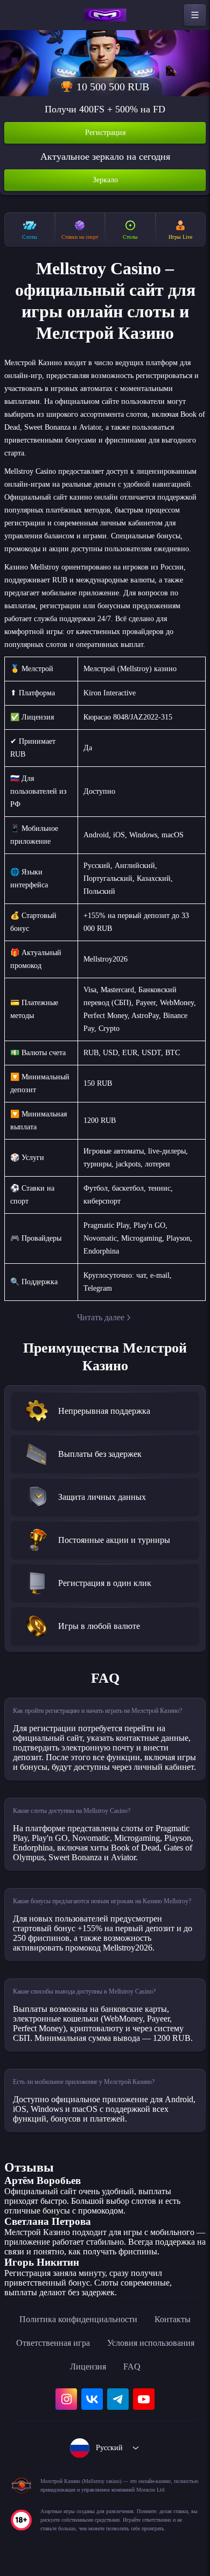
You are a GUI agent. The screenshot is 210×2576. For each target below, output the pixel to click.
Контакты (173, 2319)
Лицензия (88, 2367)
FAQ (132, 2367)
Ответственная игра (53, 2343)
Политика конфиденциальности (78, 2319)
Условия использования (151, 2343)
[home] (105, 15)
